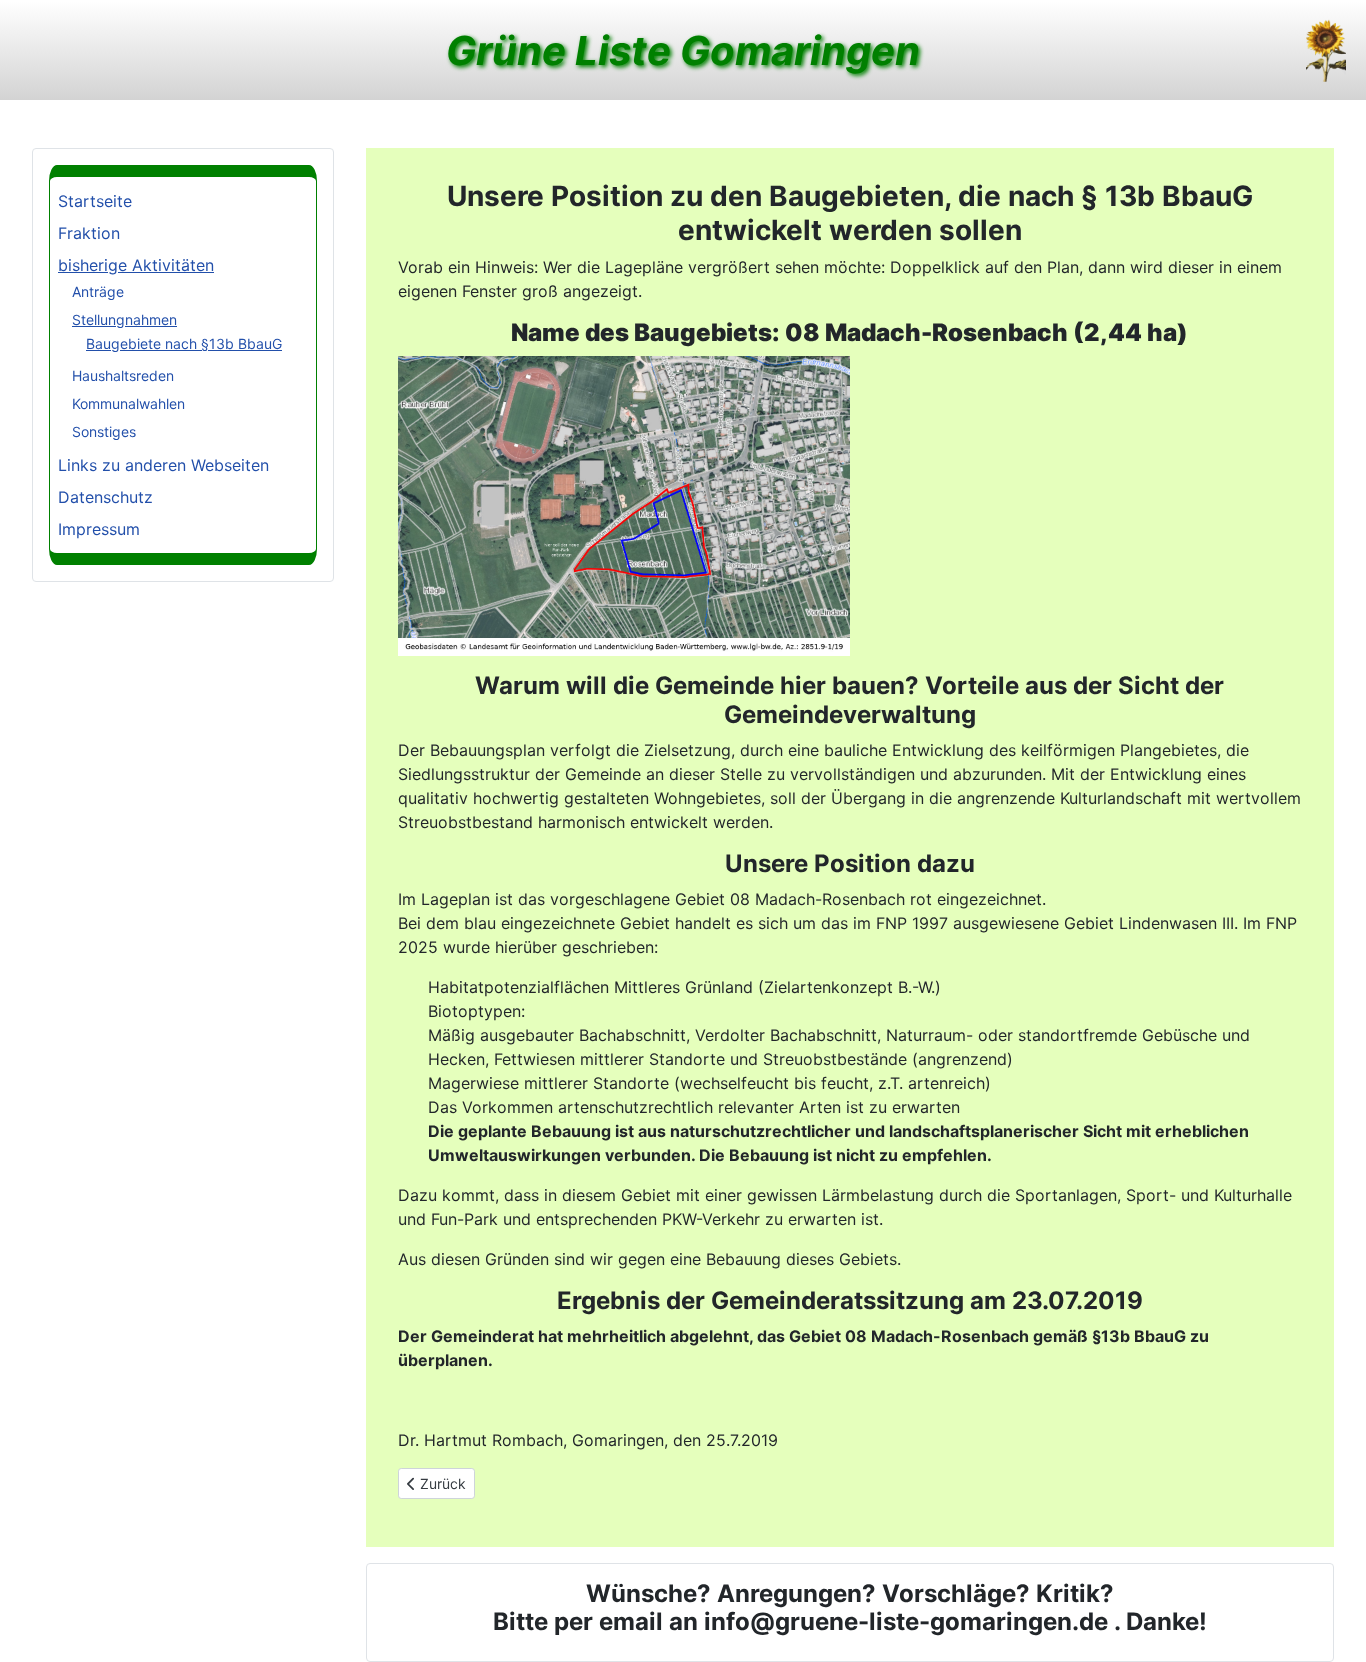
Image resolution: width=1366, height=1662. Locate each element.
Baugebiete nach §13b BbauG (184, 343)
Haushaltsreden (123, 375)
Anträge (98, 291)
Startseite (95, 201)
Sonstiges (104, 431)
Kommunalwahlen (128, 403)
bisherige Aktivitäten (136, 265)
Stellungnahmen (124, 319)
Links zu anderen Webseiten (163, 465)
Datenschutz (105, 497)
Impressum (99, 529)
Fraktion (89, 233)
